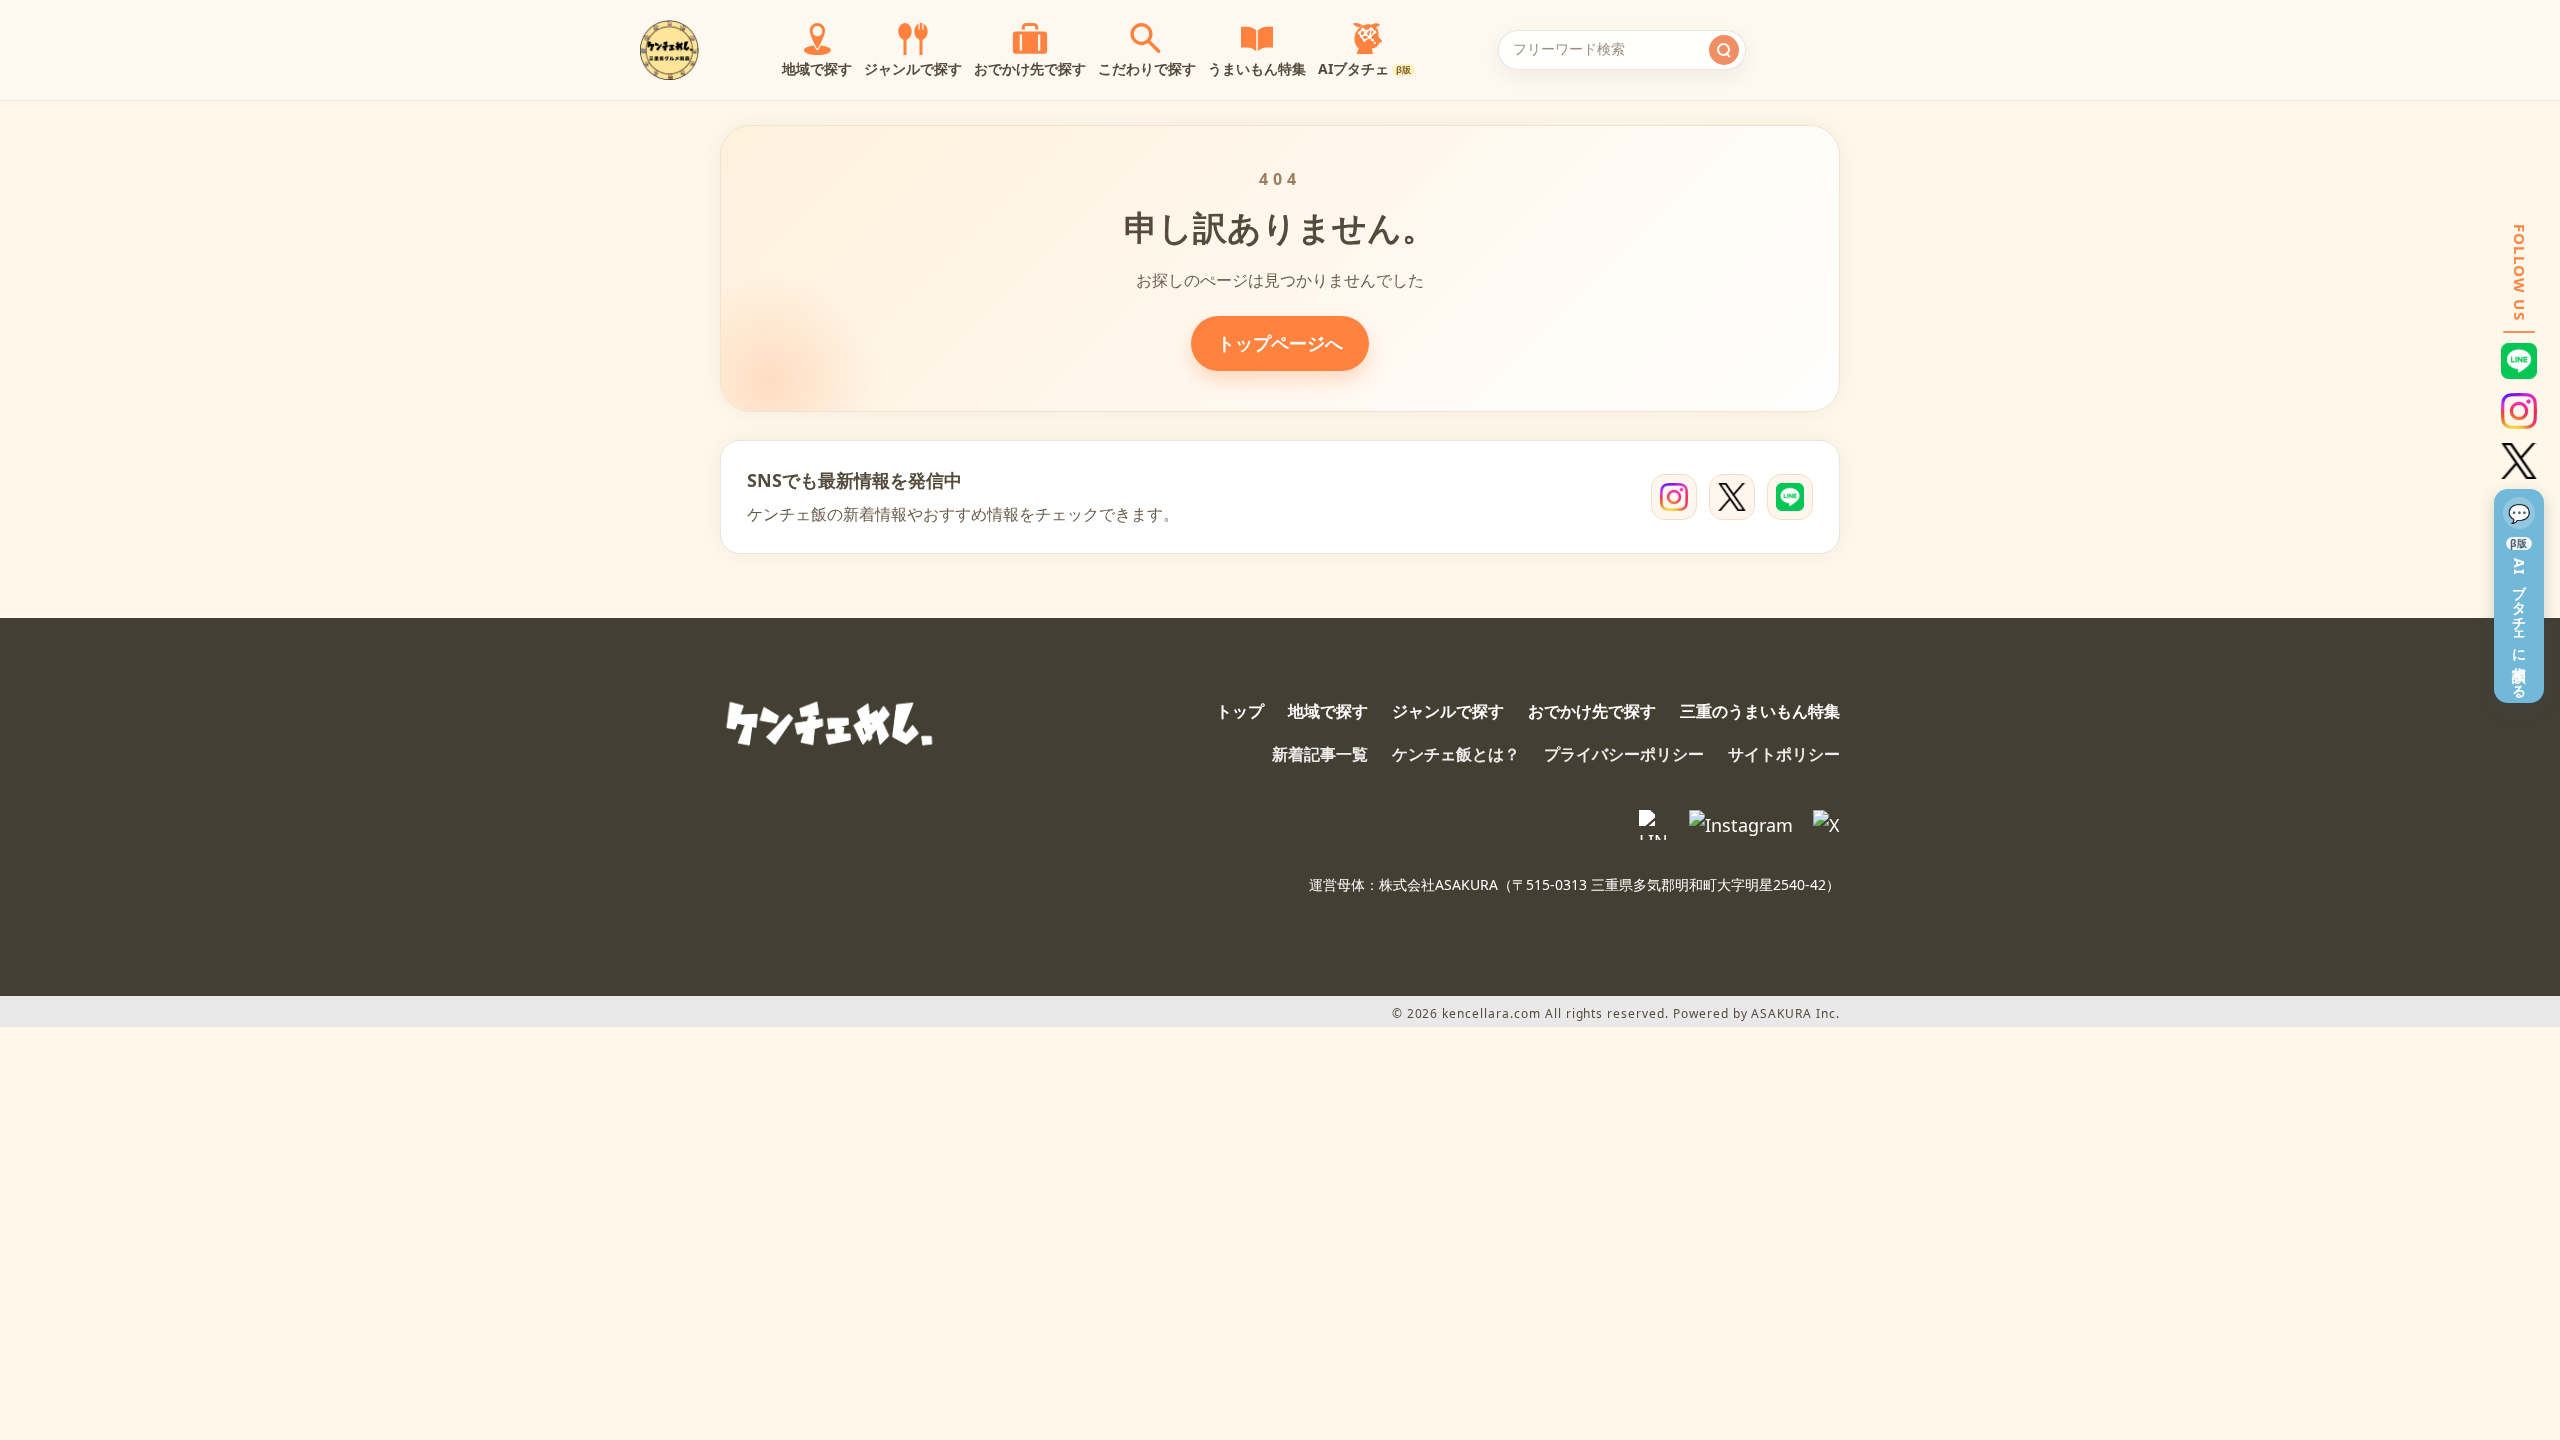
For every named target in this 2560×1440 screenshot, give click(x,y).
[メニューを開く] (1874, 50)
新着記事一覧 (1320, 754)
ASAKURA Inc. (1795, 1013)
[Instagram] (1674, 497)
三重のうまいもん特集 (1760, 711)
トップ (1240, 711)
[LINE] (1790, 497)
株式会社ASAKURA (1438, 884)
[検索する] (1724, 50)
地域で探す (1328, 711)
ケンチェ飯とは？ (1456, 754)
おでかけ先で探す (1592, 711)
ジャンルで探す (1448, 711)
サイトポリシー (1784, 754)
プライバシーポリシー (1624, 754)
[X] (1732, 497)
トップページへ (1280, 343)
